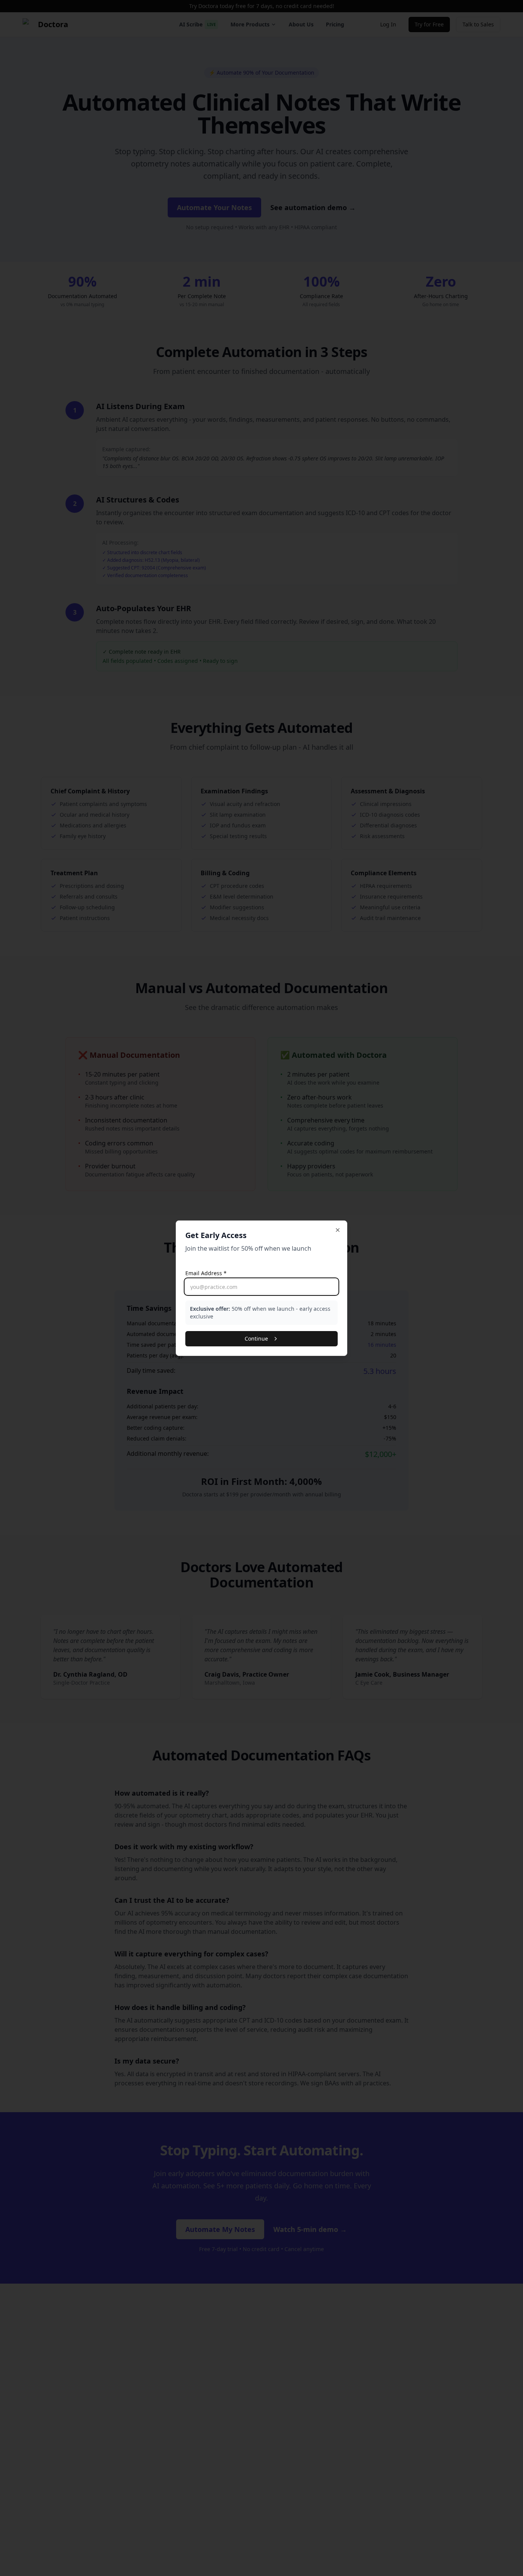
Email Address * (206, 1273)
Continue (256, 1339)
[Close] (338, 1230)
